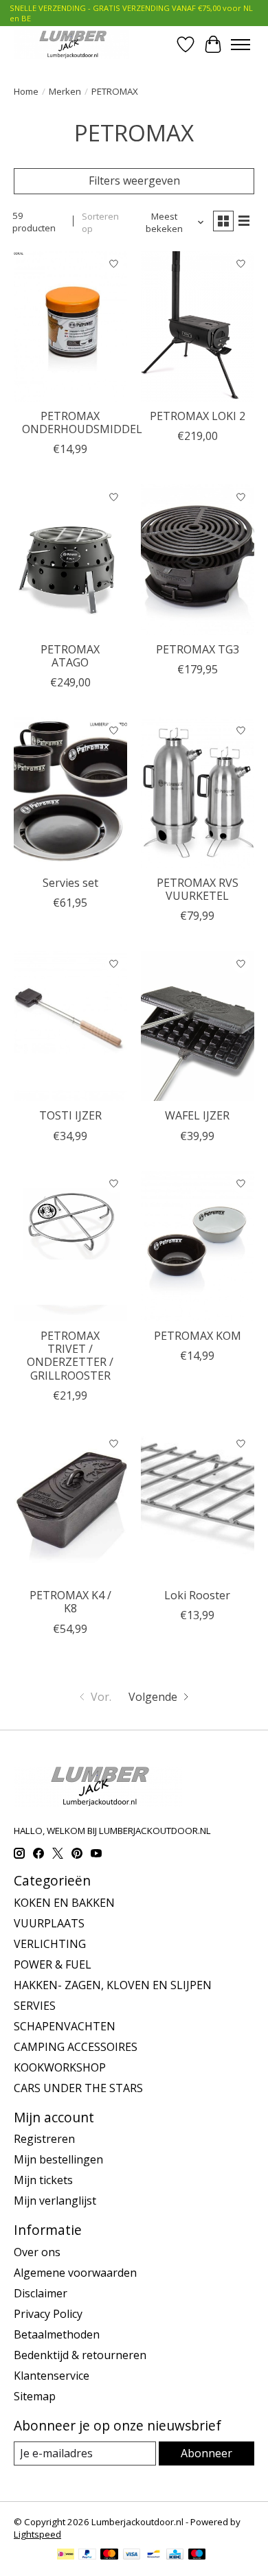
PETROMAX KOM (198, 1336)
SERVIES (35, 2006)
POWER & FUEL (53, 1964)
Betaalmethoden (57, 2334)
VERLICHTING (50, 1944)
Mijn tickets (43, 2180)
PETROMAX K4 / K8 (70, 1602)
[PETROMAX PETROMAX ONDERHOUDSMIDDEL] (70, 326)
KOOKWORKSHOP (60, 2067)
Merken (65, 91)
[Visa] (132, 2555)
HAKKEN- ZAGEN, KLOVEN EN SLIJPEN (113, 1985)
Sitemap (35, 2396)
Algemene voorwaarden (75, 2273)
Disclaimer (41, 2293)
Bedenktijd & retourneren (80, 2355)
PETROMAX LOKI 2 (198, 416)
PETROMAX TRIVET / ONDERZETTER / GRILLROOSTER (70, 1356)
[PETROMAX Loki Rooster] (198, 1506)
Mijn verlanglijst (55, 2201)
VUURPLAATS (49, 1923)
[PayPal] (87, 2555)
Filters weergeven (134, 181)
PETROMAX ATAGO (70, 656)
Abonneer (206, 2453)
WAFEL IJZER (197, 1115)
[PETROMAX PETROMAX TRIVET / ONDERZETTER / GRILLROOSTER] (70, 1246)
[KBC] (175, 2555)
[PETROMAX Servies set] (70, 792)
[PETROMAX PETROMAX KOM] (198, 1246)
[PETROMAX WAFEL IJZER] (198, 1026)
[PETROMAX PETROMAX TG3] (198, 559)
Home (26, 91)
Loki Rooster (197, 1595)
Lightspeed (37, 2534)
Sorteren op (100, 222)
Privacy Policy (48, 2314)
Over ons (37, 2252)
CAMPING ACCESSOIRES (76, 2047)
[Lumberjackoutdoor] (71, 44)
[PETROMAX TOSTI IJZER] (70, 1026)
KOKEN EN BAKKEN (64, 1903)
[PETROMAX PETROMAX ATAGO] (70, 559)
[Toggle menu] (241, 45)
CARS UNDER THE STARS (78, 2088)
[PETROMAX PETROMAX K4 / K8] (70, 1506)
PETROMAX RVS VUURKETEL (198, 889)
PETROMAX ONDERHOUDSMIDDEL (82, 422)
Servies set (70, 883)
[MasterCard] (109, 2555)
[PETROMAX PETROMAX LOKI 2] (198, 326)
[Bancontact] (154, 2555)
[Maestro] (197, 2555)
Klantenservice (52, 2376)
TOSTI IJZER (70, 1115)
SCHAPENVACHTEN (65, 2026)
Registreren (44, 2139)
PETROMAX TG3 (198, 649)
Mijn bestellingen (58, 2159)
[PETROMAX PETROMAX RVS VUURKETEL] (198, 792)
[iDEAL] (66, 2555)
